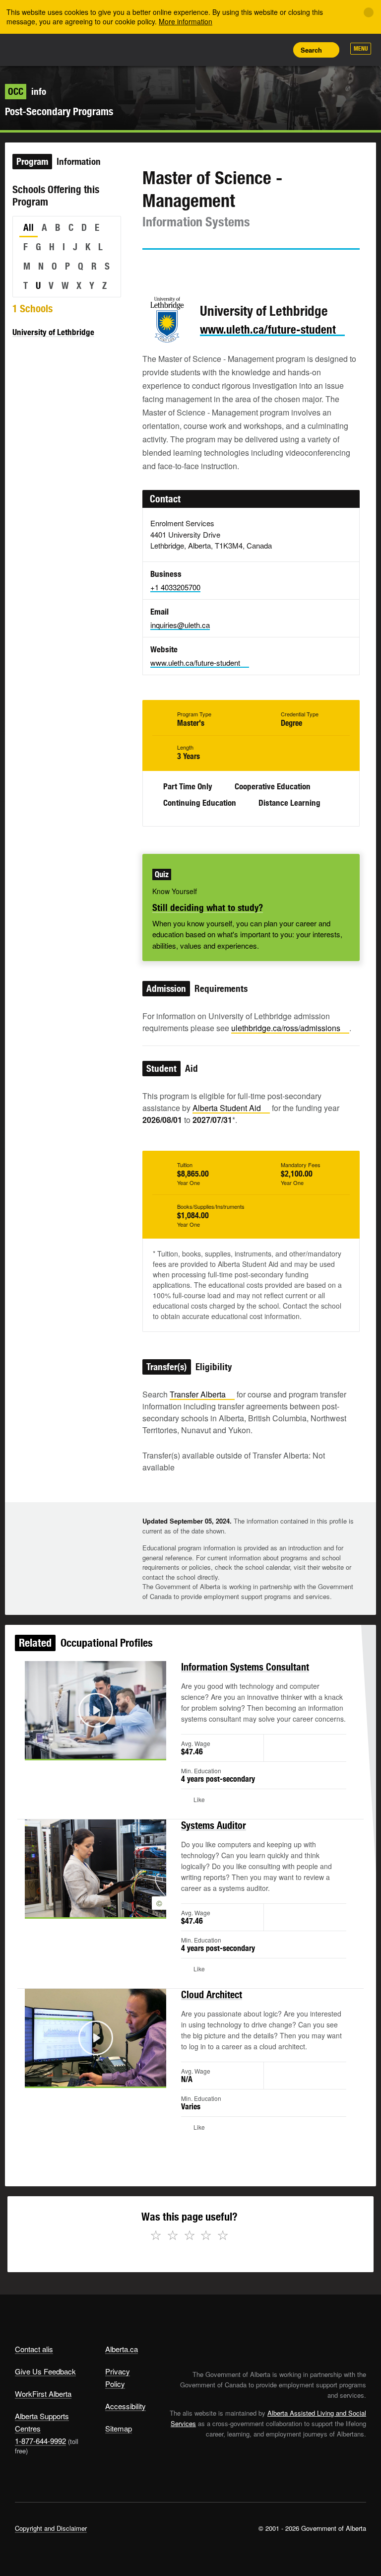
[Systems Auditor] (95, 1868)
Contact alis (34, 2349)
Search (311, 50)
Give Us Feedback (45, 2371)
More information (186, 21)
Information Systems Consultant (245, 1667)
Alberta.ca (122, 2349)
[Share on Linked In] (206, 268)
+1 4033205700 (175, 587)
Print (277, 50)
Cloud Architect (212, 1994)
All (29, 227)
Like (255, 49)
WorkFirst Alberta (43, 2394)
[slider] (82, 1750)
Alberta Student (227, 1108)
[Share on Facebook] (178, 268)
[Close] (369, 12)
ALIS (81, 49)
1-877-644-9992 (40, 2441)
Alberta (34, 49)
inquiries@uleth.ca (180, 625)
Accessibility (126, 2406)
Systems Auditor (214, 1825)
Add (233, 50)
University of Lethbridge (53, 332)
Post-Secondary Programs (59, 111)
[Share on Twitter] (149, 268)
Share (210, 50)
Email (234, 268)
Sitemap (119, 2428)
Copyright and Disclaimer (51, 2528)
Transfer (198, 1394)
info (27, 91)
